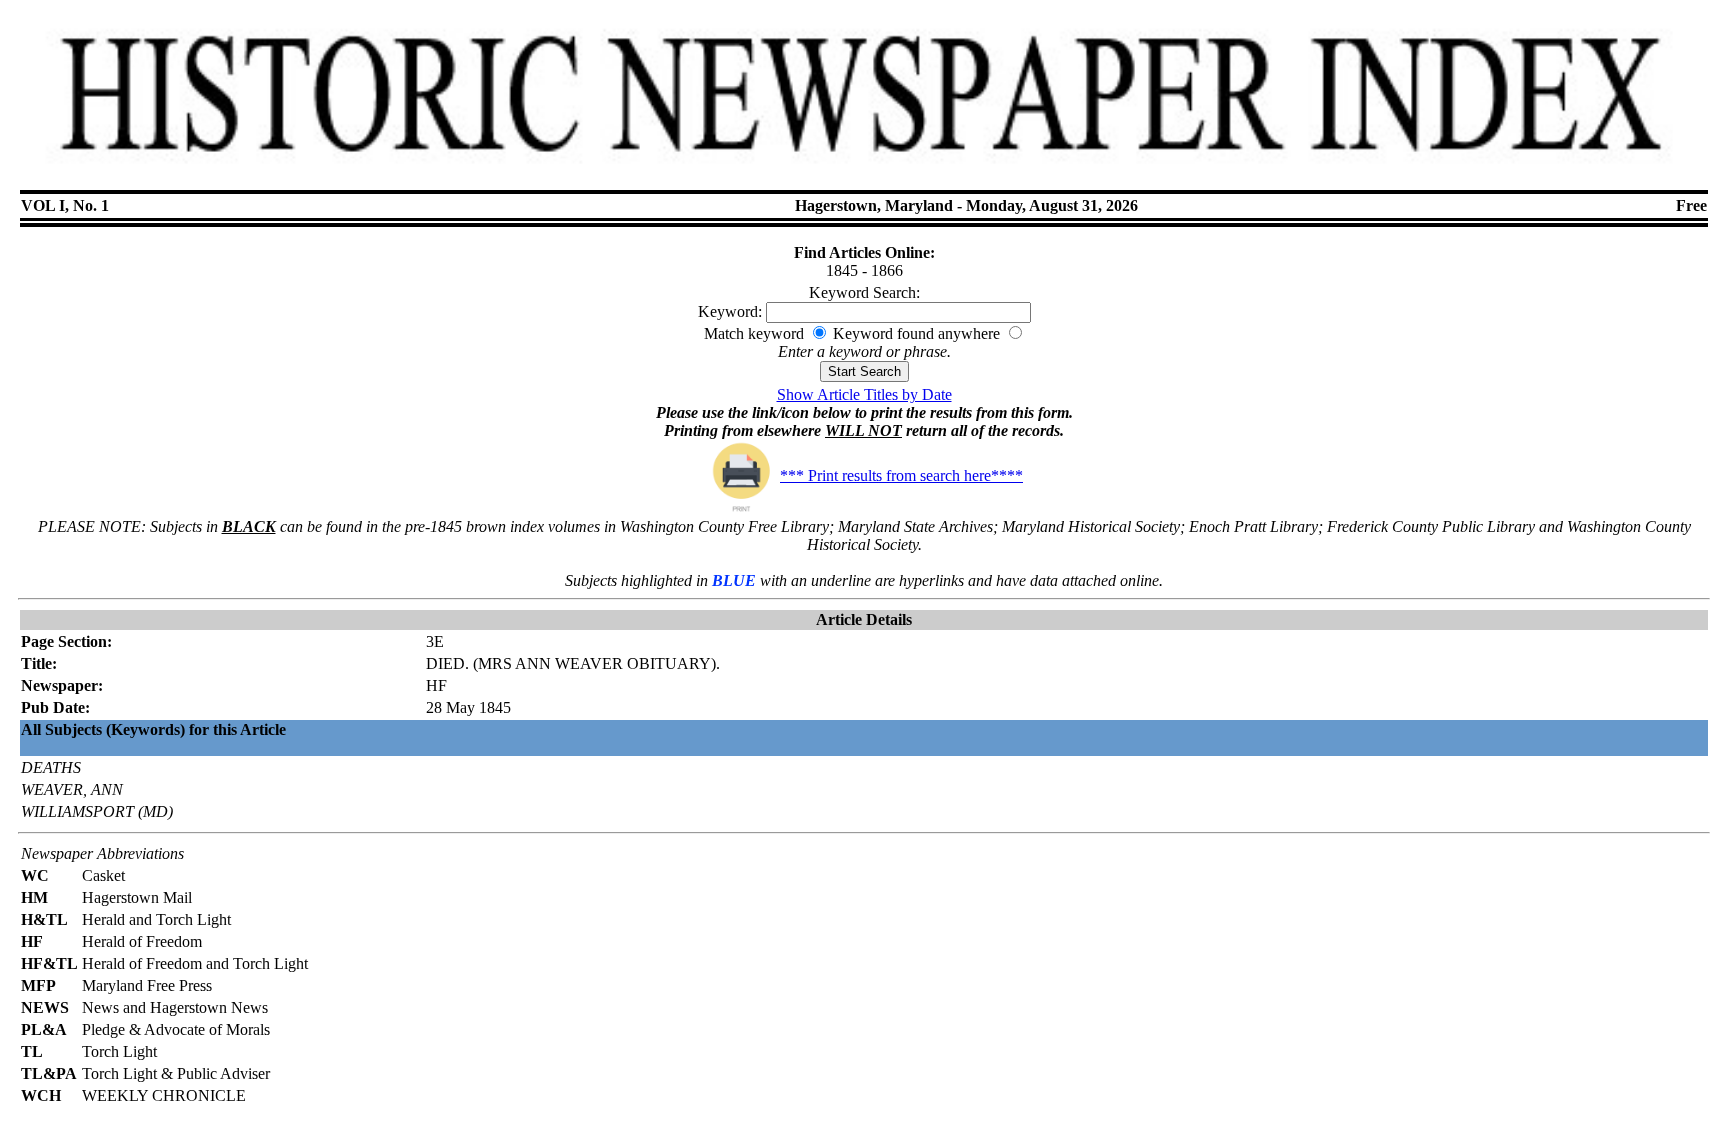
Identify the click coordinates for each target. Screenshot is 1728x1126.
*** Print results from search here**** (901, 475)
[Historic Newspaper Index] (864, 174)
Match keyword (754, 333)
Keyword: (730, 311)
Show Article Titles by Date (864, 394)
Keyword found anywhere (916, 333)
